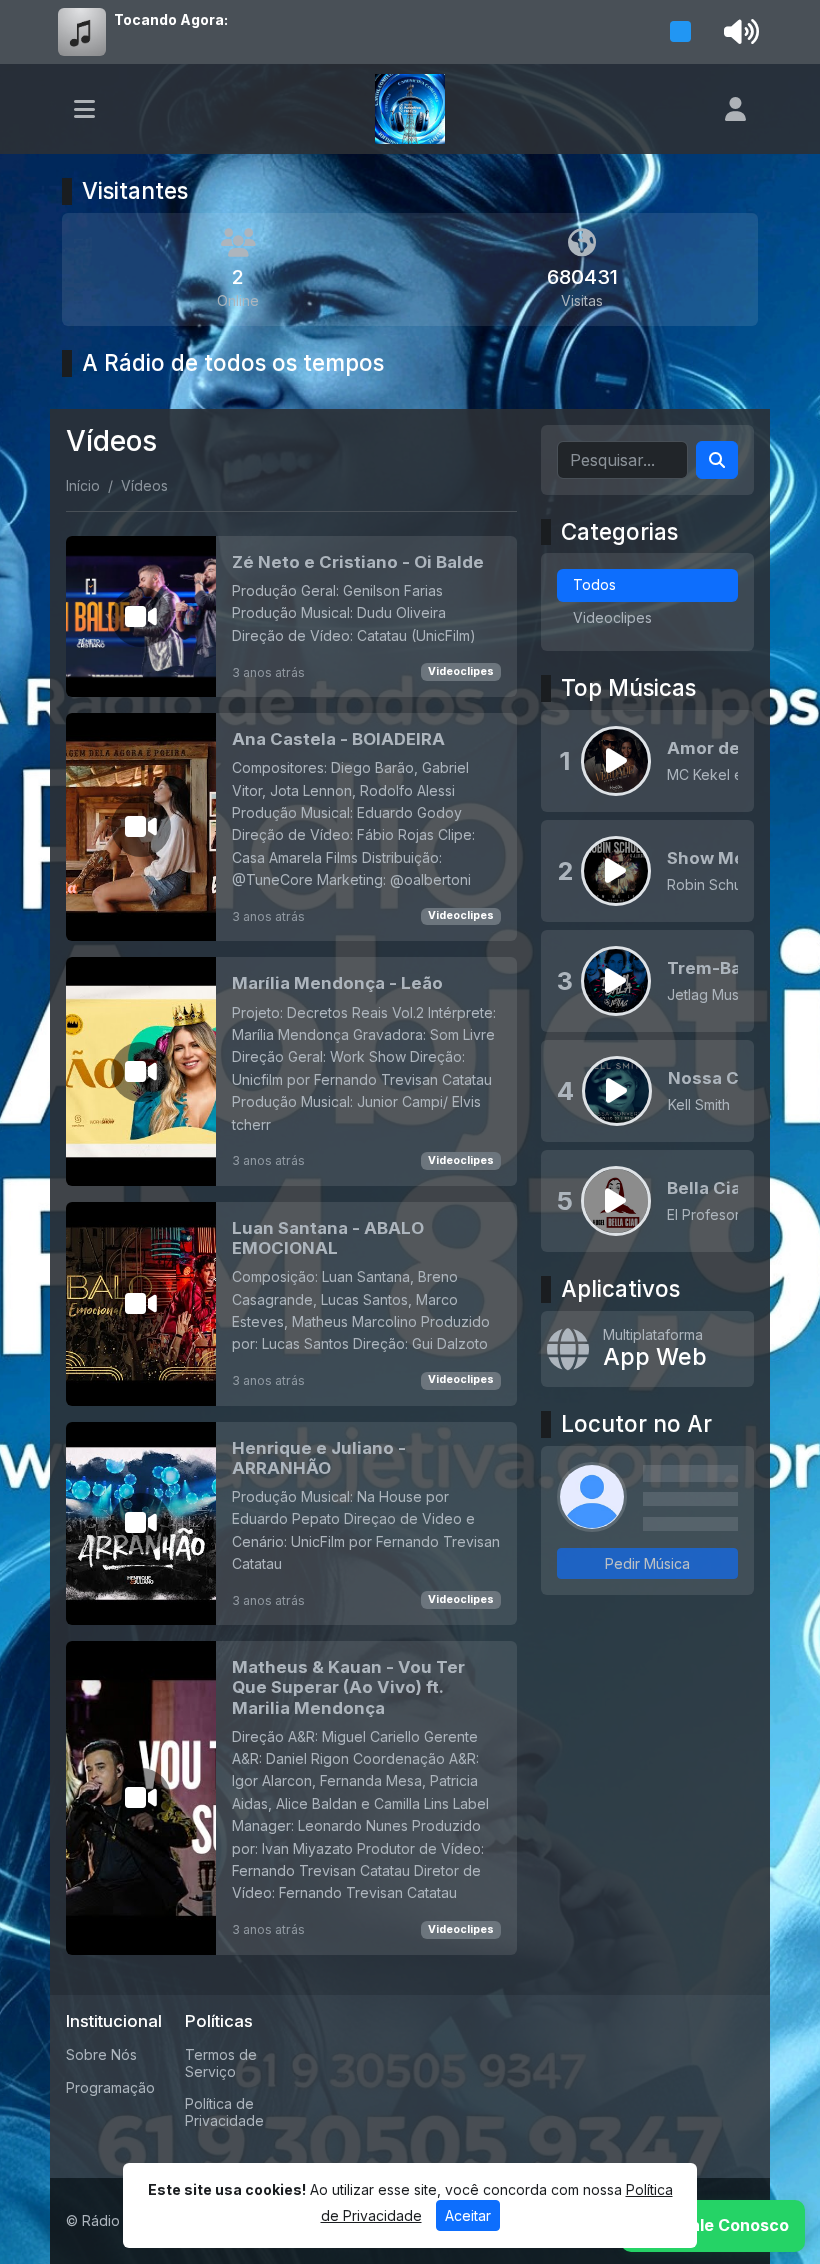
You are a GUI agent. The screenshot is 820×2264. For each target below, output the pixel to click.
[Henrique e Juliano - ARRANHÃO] (291, 1524)
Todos (594, 584)
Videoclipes (461, 671)
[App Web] (647, 1349)
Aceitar (468, 2215)
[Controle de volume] (738, 32)
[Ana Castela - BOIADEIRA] (291, 827)
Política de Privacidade (224, 2112)
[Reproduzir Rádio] (681, 32)
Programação (110, 2087)
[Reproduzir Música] (616, 761)
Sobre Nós (101, 2054)
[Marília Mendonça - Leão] (291, 1071)
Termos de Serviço (221, 2063)
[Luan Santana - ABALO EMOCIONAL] (291, 1304)
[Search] (717, 460)
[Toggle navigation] (84, 109)
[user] (735, 109)
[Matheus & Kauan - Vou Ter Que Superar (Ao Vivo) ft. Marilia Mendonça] (291, 1797)
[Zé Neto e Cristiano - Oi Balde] (291, 616)
